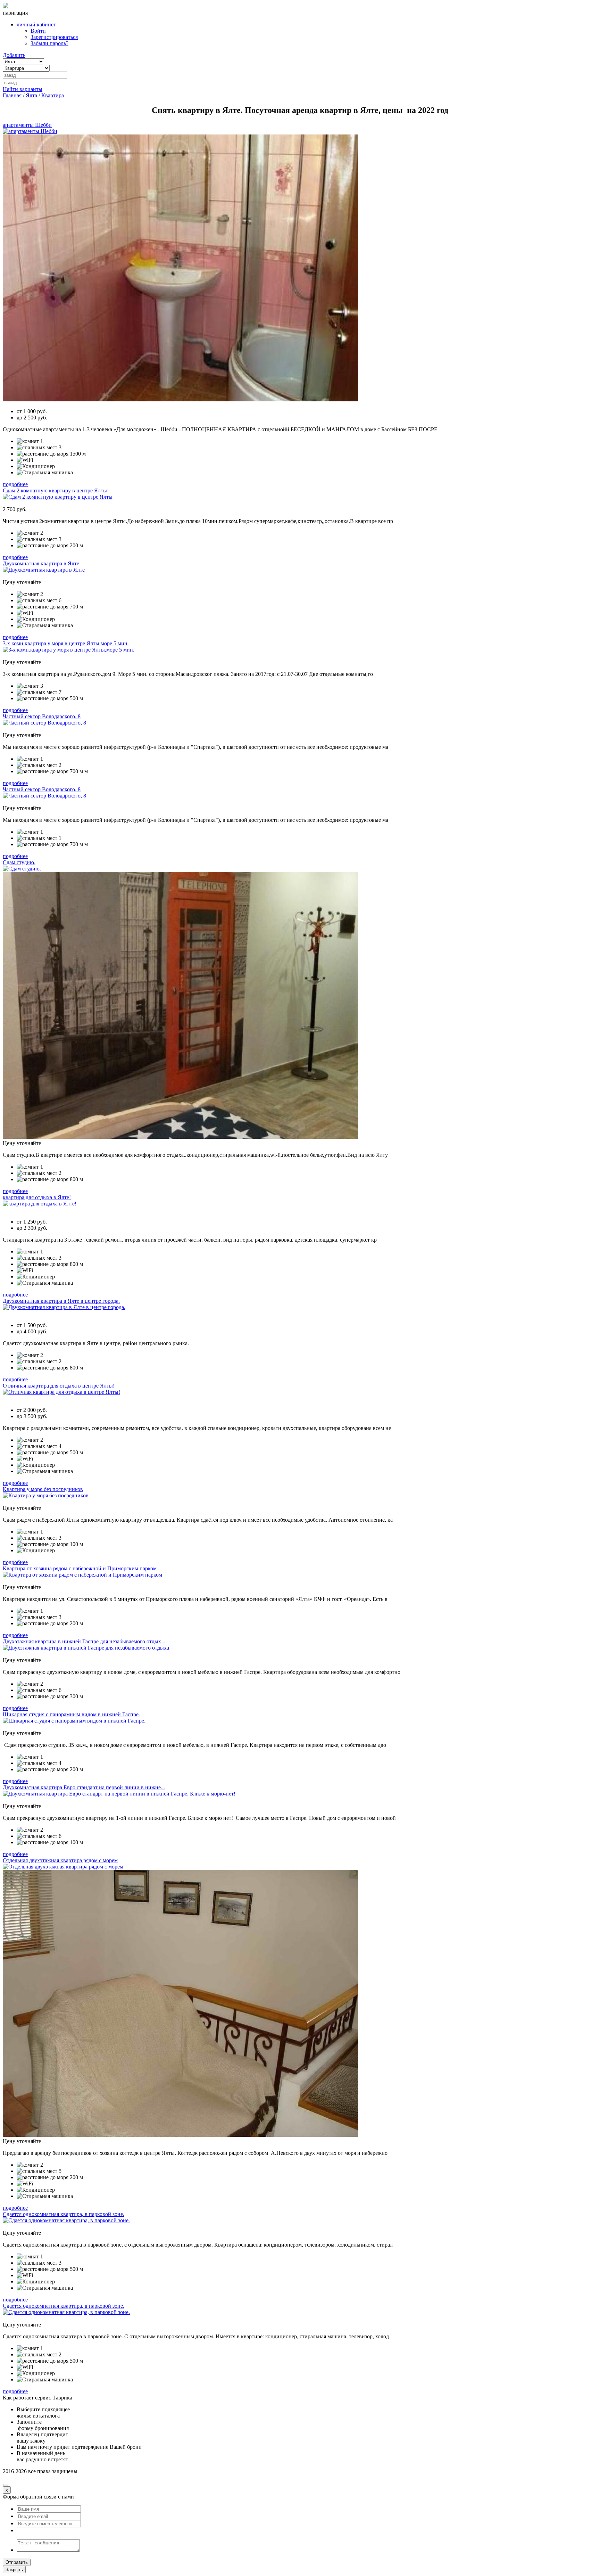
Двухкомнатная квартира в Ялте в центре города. (61, 1301)
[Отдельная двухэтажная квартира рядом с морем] (63, 1867)
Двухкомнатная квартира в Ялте (41, 563)
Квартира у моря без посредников (43, 1489)
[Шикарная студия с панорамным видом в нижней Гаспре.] (74, 1721)
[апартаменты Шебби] (30, 131)
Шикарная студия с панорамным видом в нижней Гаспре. (71, 1714)
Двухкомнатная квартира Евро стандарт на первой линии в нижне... (84, 1787)
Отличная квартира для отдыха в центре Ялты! (59, 1386)
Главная (12, 95)
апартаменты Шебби (27, 125)
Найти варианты (23, 89)
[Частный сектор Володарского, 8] (44, 723)
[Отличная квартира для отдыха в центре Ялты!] (61, 1392)
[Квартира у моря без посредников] (46, 1495)
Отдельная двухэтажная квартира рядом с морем (60, 1860)
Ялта (31, 95)
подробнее (15, 484)
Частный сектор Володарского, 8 (42, 716)
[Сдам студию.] (22, 869)
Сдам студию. (19, 862)
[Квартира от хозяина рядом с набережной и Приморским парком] (82, 1575)
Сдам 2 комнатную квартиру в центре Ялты (55, 490)
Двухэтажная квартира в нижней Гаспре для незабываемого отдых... (84, 1641)
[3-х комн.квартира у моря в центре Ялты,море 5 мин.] (69, 650)
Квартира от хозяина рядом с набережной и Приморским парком (80, 1568)
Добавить (14, 55)
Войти (38, 31)
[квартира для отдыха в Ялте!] (40, 1204)
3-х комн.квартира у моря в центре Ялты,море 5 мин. (66, 643)
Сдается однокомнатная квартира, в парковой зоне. (64, 2214)
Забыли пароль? (49, 43)
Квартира (53, 95)
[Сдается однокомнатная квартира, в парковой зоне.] (66, 2220)
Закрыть (14, 2570)
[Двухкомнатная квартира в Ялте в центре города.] (64, 1307)
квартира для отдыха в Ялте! (37, 1197)
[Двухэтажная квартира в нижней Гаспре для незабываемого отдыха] (86, 1648)
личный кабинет (36, 24)
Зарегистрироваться (54, 37)
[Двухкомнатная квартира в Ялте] (44, 570)
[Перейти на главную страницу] (6, 6)
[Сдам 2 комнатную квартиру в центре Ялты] (58, 497)
